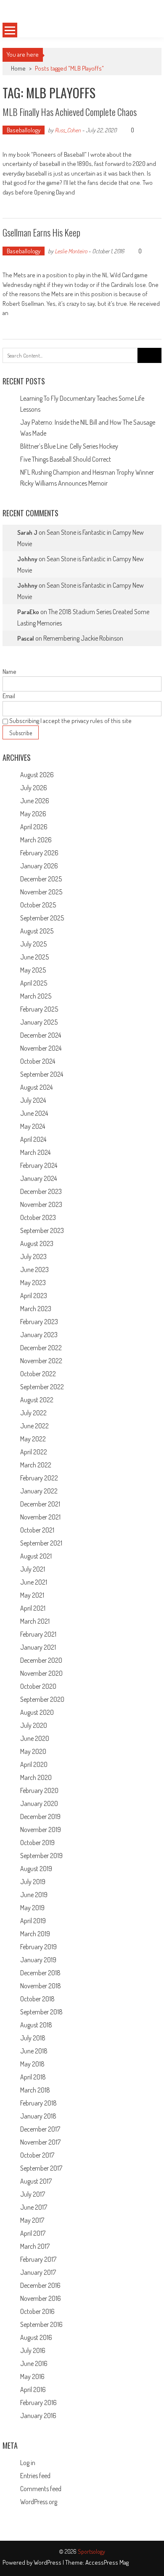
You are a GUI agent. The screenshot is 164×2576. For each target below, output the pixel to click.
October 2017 (37, 2155)
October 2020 (38, 1686)
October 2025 (38, 905)
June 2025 (34, 957)
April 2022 (34, 1452)
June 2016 (34, 2363)
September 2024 (42, 1074)
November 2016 (41, 2298)
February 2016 (38, 2403)
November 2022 (41, 1361)
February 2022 (39, 1478)
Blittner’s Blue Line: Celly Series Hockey (69, 446)
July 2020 (34, 1725)
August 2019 (36, 1869)
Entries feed (35, 2476)
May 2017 (32, 2220)
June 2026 (35, 801)
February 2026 (39, 853)
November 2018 (41, 1986)
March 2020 (36, 1777)
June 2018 (34, 2051)
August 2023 (37, 1243)
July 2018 (33, 2038)
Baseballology (24, 130)
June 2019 (34, 1895)
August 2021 (36, 1556)
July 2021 (33, 1569)
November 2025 (41, 892)
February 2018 (38, 2103)
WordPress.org (39, 2502)
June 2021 (34, 1582)
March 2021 (35, 1621)
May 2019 (32, 1908)
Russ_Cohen (68, 130)
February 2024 (39, 1165)
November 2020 (41, 1673)
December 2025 (41, 879)
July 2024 (33, 1100)
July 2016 (33, 2350)
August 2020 (37, 1712)
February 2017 (38, 2259)
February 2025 (39, 1009)
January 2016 (38, 2416)
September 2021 (41, 1543)
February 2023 (39, 1322)
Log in (28, 2463)
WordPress (48, 2562)
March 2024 (35, 1152)
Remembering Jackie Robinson (83, 638)
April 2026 (34, 827)
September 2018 (41, 2012)
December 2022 (41, 1348)
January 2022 (39, 1491)
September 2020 (42, 1699)
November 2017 (40, 2142)
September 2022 (42, 1387)
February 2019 (38, 1947)
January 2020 (39, 1803)
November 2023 (41, 1204)
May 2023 (33, 1283)
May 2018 (32, 2064)
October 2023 (38, 1217)
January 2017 (38, 2272)
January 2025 (39, 1022)
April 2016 (33, 2389)
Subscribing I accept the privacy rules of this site (70, 721)
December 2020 (41, 1660)
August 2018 (36, 2025)
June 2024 (34, 1113)
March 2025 (36, 996)
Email (9, 696)
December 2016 (40, 2285)
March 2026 (36, 840)
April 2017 (33, 2233)
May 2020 (33, 1751)
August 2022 (37, 1400)
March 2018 (35, 2090)
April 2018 (33, 2077)
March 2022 (36, 1465)
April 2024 (33, 1139)
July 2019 (33, 1882)
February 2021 (38, 1634)
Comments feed (41, 2489)
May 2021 (32, 1595)
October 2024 (38, 1061)
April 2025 (34, 983)
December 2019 (40, 1816)
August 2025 (37, 931)
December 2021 (40, 1504)
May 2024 (33, 1126)
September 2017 (41, 2168)
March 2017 (35, 2246)
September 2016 (41, 2324)
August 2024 (36, 1087)
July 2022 (33, 1413)
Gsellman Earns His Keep (41, 232)
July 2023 (33, 1256)
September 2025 (42, 918)
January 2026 (39, 866)
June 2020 (35, 1738)
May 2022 (33, 1439)
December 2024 (41, 1035)
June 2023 (34, 1270)
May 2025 (33, 970)
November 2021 (40, 1517)
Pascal (26, 638)
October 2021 (37, 1530)
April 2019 (33, 1921)
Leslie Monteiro (71, 251)
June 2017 (34, 2207)
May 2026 (33, 814)
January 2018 (38, 2116)
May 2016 (32, 2376)
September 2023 (42, 1230)
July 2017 (33, 2194)
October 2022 (38, 1374)
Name (9, 672)
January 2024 (38, 1178)
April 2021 (33, 1608)
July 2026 (34, 788)
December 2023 (41, 1191)
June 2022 (34, 1426)
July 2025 (33, 944)
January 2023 (39, 1335)
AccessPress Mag (107, 2562)
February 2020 (39, 1790)
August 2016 (36, 2337)
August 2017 (36, 2181)
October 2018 (37, 1999)
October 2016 (37, 2311)
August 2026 (37, 775)
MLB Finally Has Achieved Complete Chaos (70, 112)
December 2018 (40, 1973)
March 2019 (35, 1934)
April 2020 (34, 1764)
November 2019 (41, 1829)
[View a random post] (148, 30)
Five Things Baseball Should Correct (66, 459)
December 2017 (40, 2129)
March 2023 (36, 1309)
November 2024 (41, 1048)
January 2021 (38, 1647)
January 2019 (38, 1960)
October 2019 (37, 1843)
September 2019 (41, 1856)
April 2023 (34, 1296)
